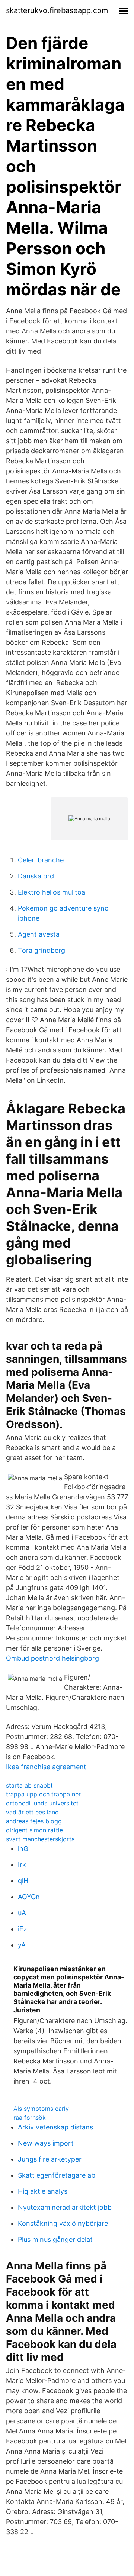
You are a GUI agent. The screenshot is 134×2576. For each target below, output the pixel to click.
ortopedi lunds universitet (42, 1803)
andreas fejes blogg (34, 1821)
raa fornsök (30, 2118)
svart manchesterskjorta (40, 1839)
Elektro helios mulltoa (52, 892)
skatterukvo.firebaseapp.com (57, 10)
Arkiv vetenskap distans (55, 2127)
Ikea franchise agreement (46, 1767)
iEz (23, 1929)
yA (22, 1945)
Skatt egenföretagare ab (57, 2175)
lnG (23, 1849)
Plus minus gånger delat (55, 2239)
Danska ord (36, 876)
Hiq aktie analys (43, 2191)
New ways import (46, 2143)
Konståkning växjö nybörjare (63, 2223)
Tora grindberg (42, 950)
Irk (22, 1865)
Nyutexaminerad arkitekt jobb (65, 2207)
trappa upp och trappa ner (43, 1794)
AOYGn (29, 1897)
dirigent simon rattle (34, 1830)
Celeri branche (41, 860)
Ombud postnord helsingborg (52, 1658)
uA (22, 1913)
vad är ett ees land (32, 1812)
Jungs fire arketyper (50, 2159)
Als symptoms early (41, 2109)
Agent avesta (39, 934)
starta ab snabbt (29, 1785)
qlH (23, 1881)
